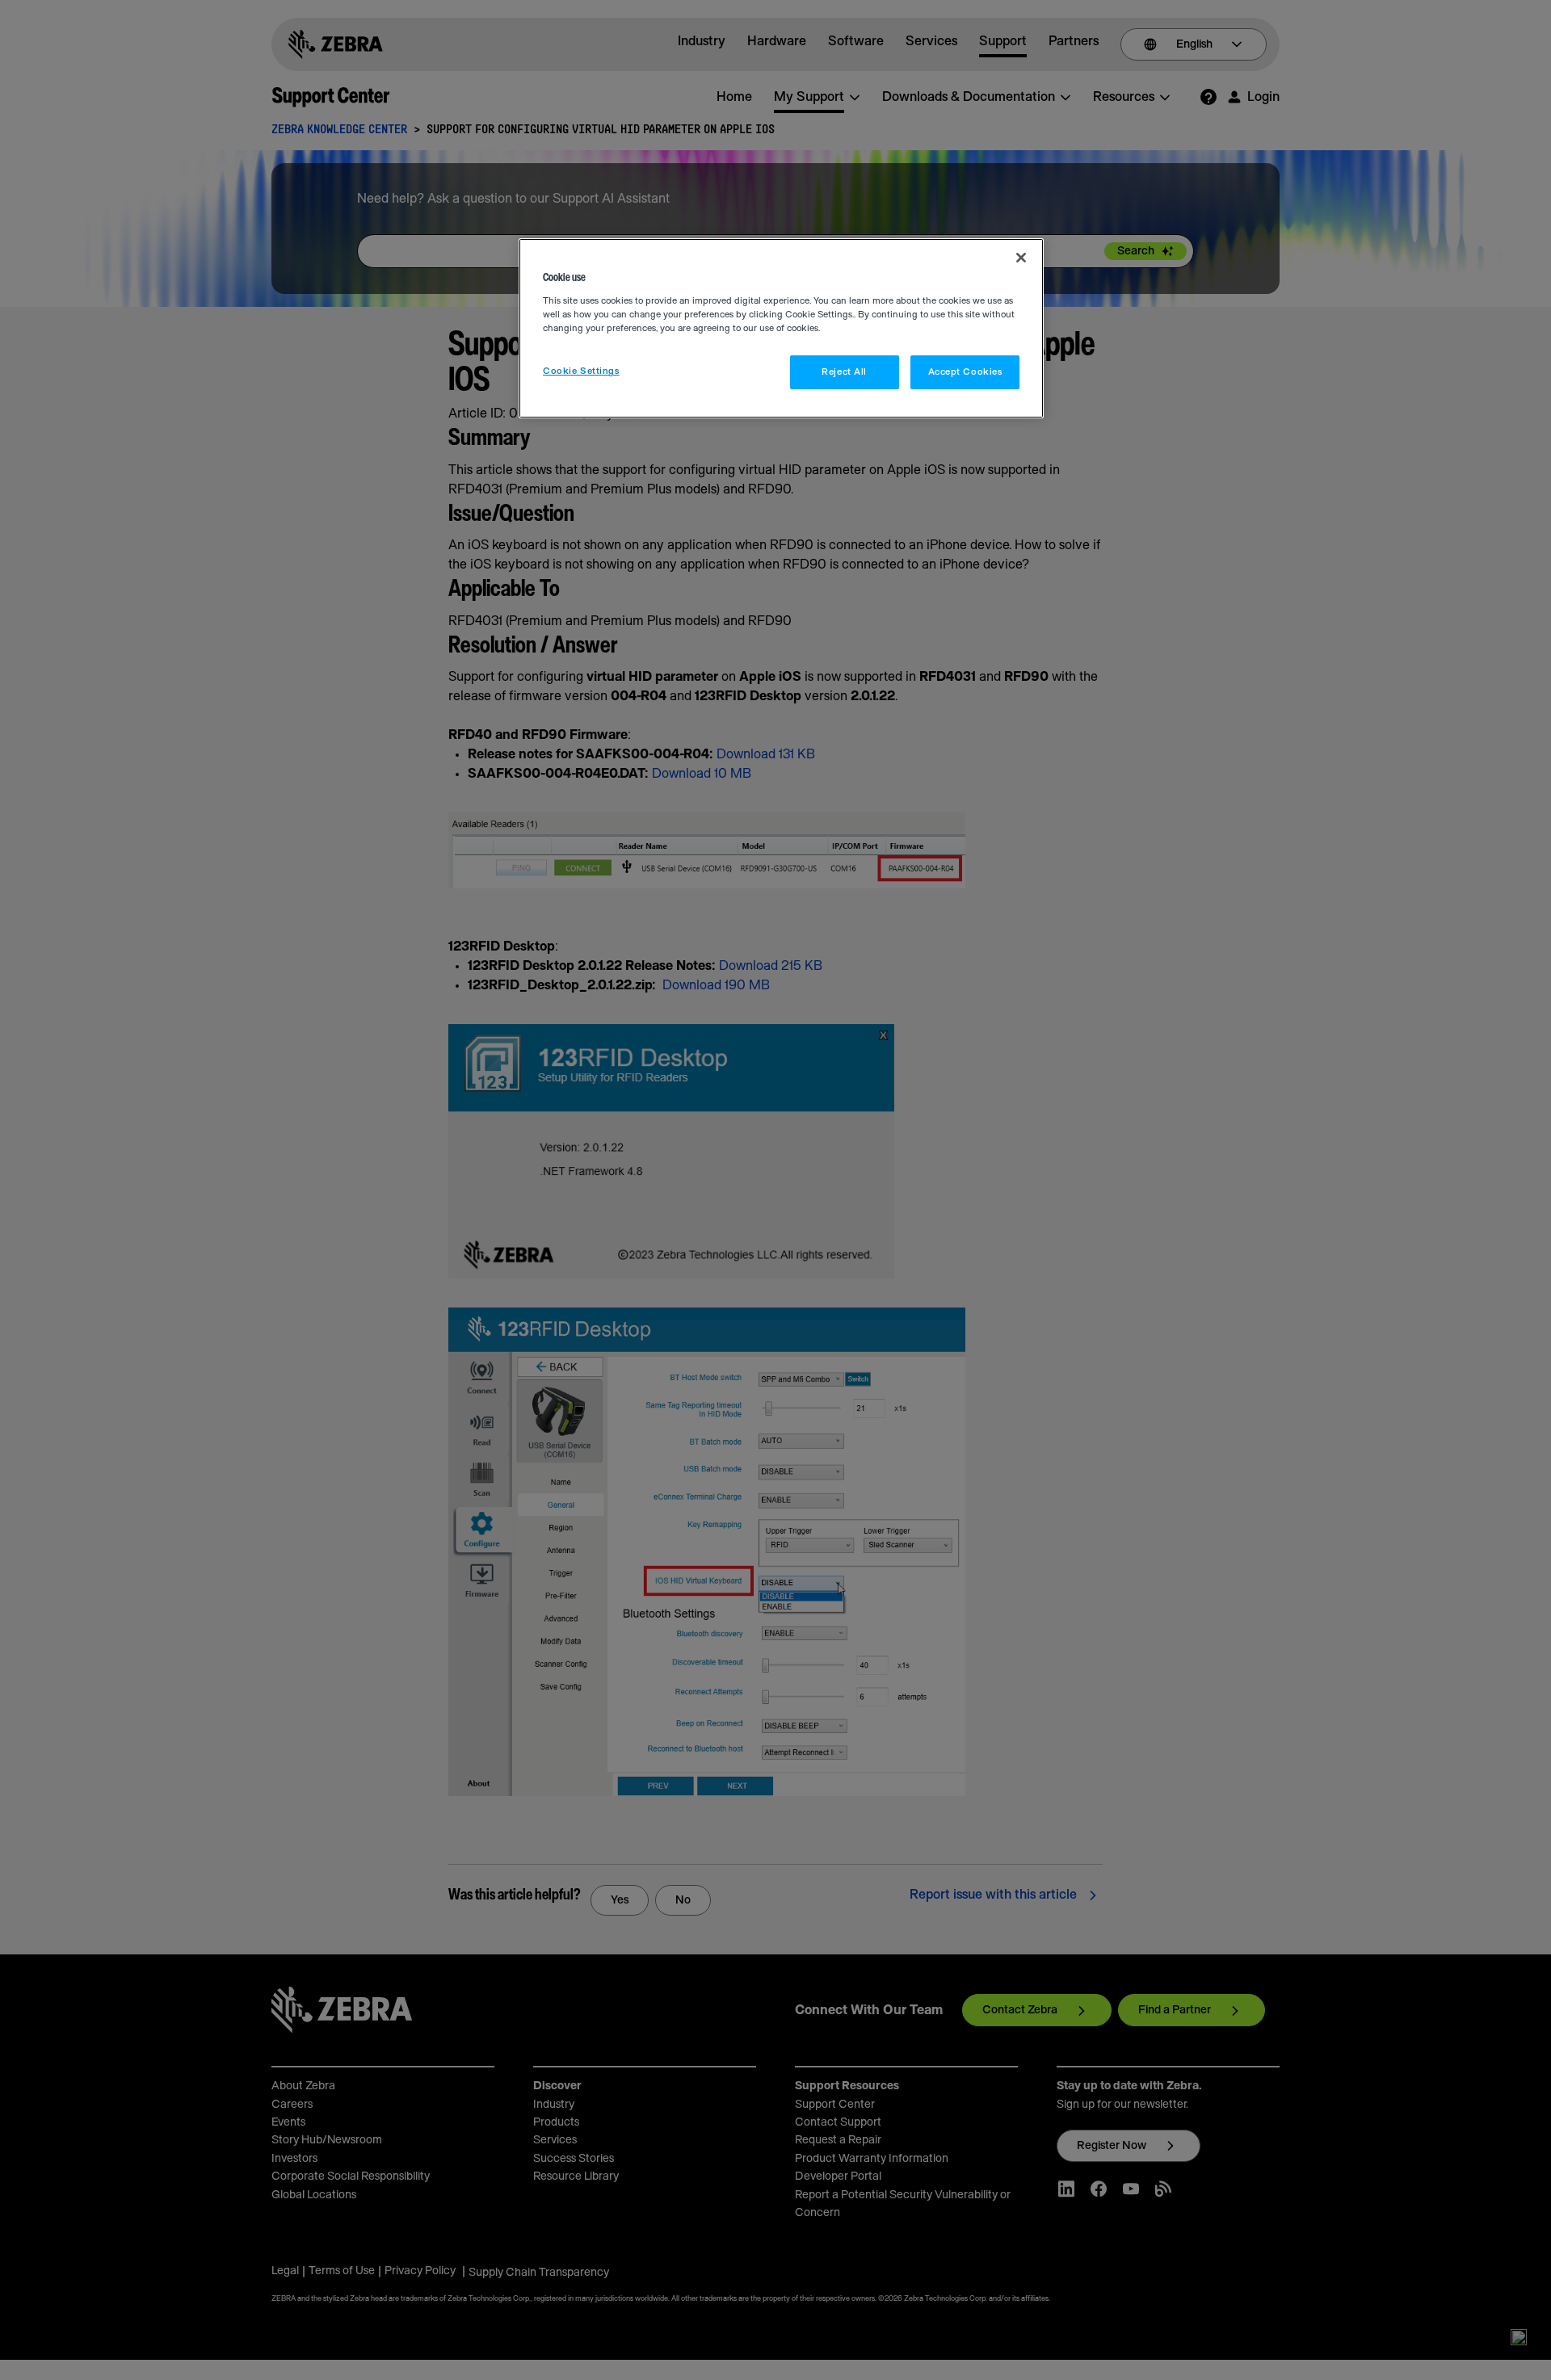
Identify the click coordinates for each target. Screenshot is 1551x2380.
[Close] (1021, 258)
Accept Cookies (965, 372)
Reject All (844, 372)
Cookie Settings (581, 371)
